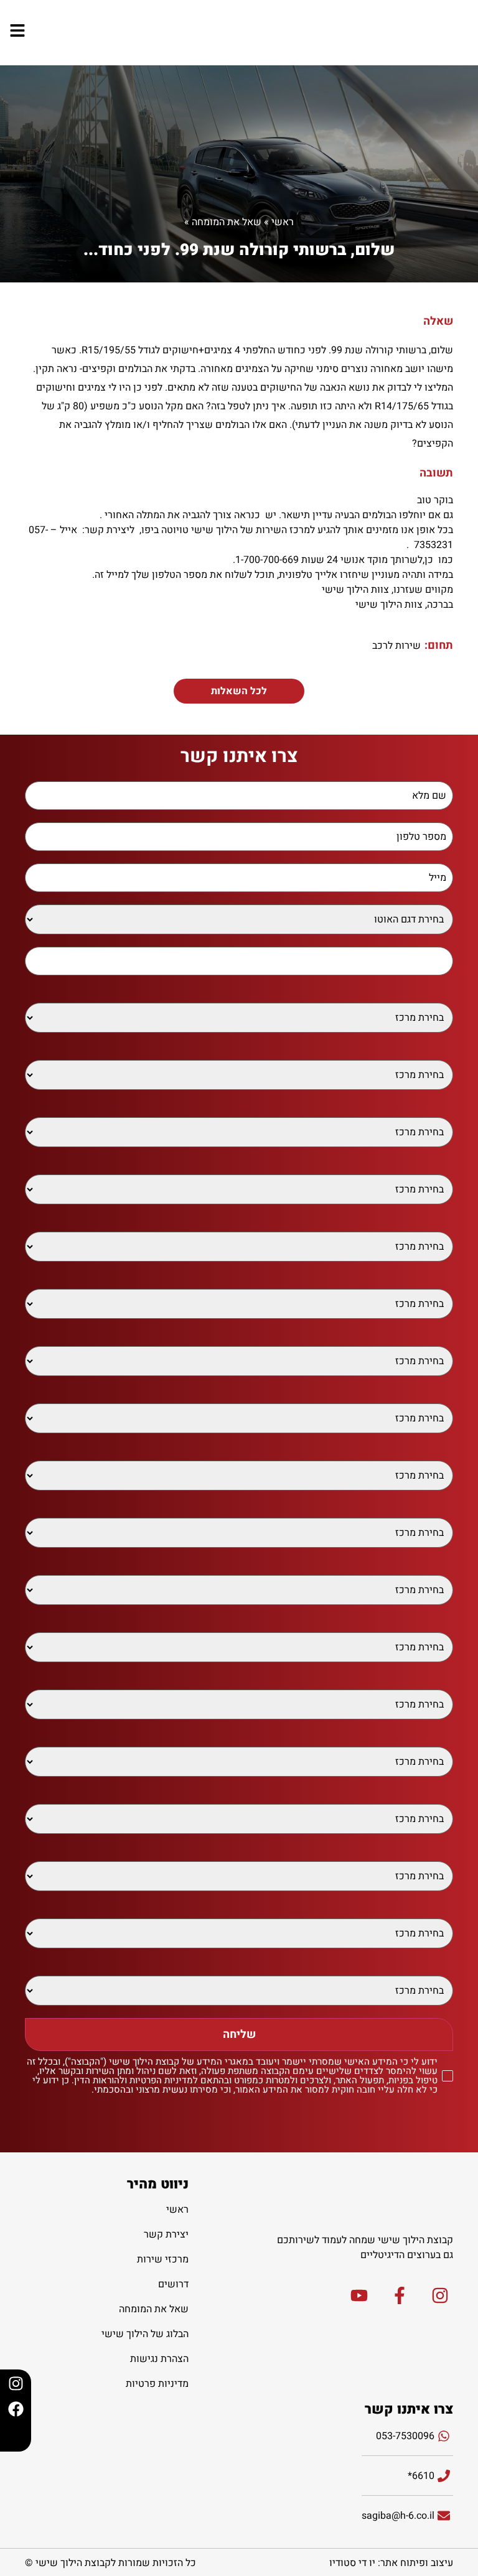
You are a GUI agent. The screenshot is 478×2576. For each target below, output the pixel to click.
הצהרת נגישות (159, 2359)
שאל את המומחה (227, 222)
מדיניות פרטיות (157, 2384)
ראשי (283, 222)
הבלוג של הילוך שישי (145, 2334)
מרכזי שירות (163, 2259)
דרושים (173, 2284)
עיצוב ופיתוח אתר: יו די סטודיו (391, 2563)
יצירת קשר (166, 2234)
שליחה (239, 2034)
